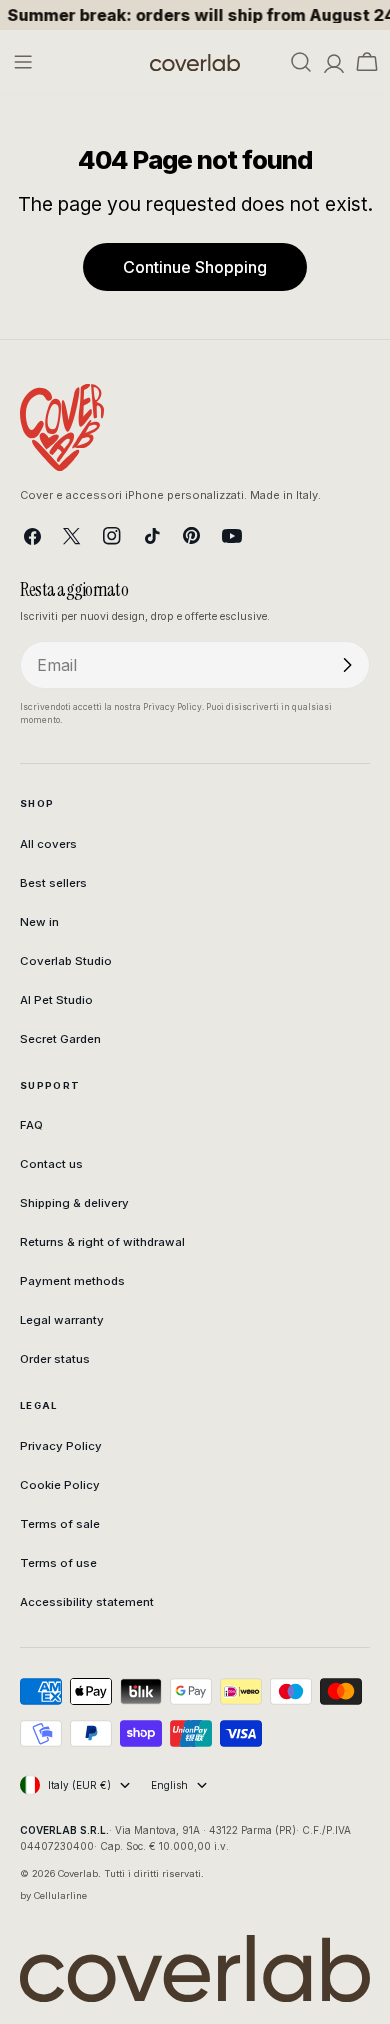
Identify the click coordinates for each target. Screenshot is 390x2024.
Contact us (51, 1164)
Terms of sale (60, 1524)
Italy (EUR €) (79, 1785)
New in (39, 922)
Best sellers (53, 883)
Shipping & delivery (74, 1203)
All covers (48, 844)
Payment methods (72, 1281)
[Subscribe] (347, 665)
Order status (55, 1359)
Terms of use (58, 1563)
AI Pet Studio (56, 1000)
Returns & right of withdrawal (102, 1242)
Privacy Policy (61, 1446)
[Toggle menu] (23, 62)
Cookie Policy (60, 1485)
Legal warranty (62, 1320)
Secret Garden (60, 1039)
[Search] (301, 62)
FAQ (31, 1125)
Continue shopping (195, 267)
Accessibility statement (87, 1602)
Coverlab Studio (66, 961)
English (169, 1785)
